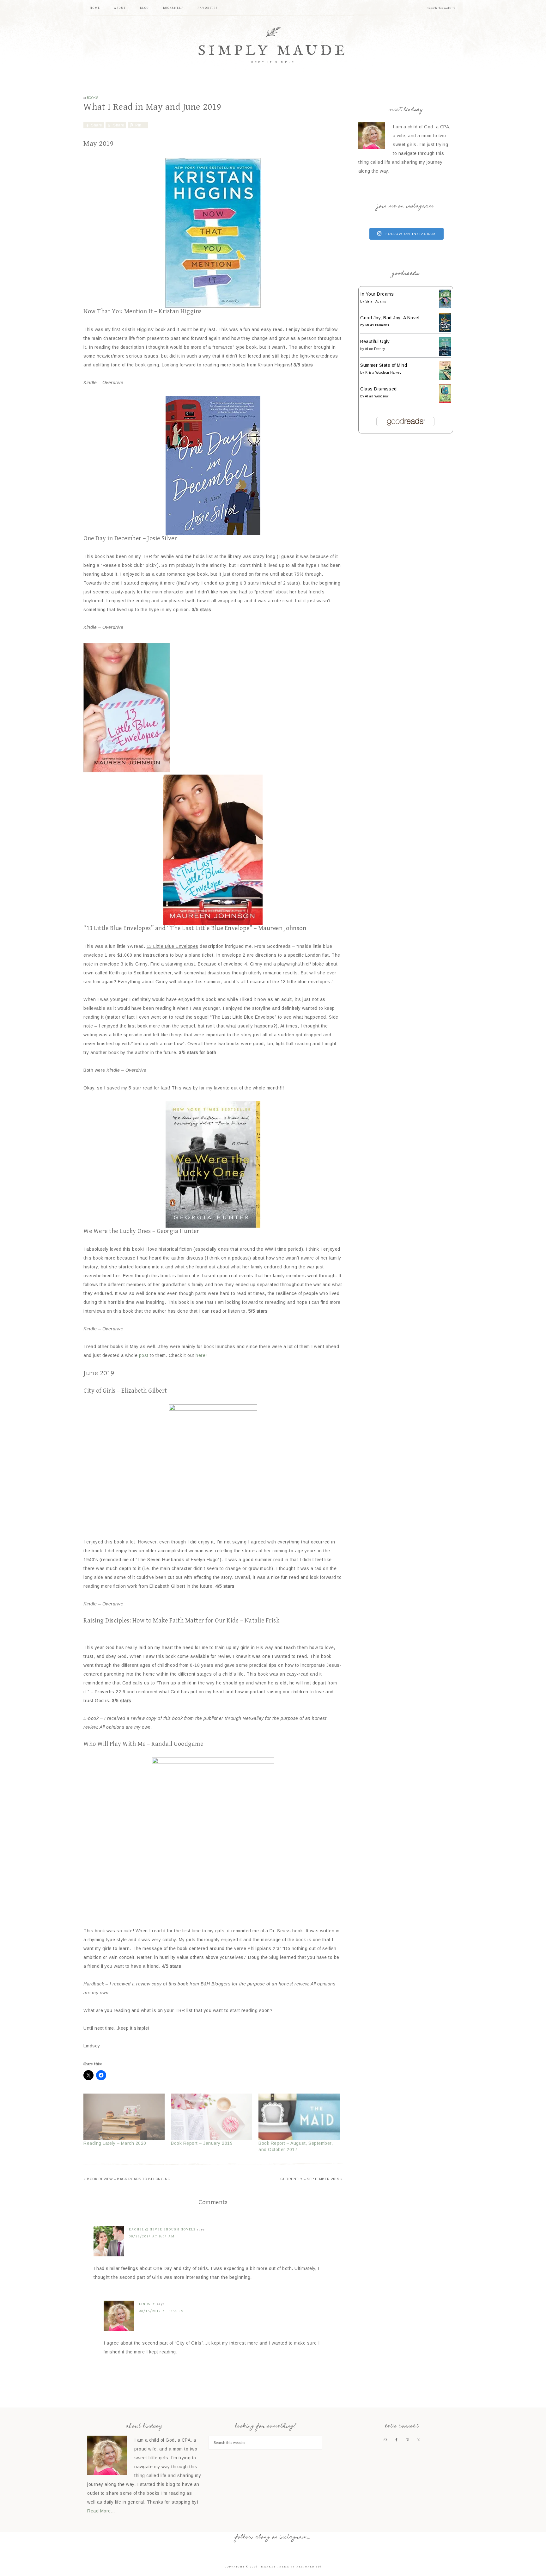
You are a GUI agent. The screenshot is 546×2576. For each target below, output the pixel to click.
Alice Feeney (375, 349)
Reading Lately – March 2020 (115, 2143)
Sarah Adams (376, 301)
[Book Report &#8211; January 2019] (212, 2117)
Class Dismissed (379, 389)
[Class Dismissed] (445, 401)
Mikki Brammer (377, 325)
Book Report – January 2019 (202, 2143)
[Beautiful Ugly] (445, 354)
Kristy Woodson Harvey (383, 373)
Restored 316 (309, 2567)
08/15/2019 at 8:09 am (152, 2236)
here (200, 1355)
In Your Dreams (377, 294)
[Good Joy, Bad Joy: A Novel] (445, 330)
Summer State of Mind (384, 365)
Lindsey (147, 2304)
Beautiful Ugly (375, 341)
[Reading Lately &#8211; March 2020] (124, 2117)
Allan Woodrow (377, 396)
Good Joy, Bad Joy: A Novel (390, 318)
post (144, 1355)
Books (93, 98)
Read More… (101, 2511)
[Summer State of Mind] (445, 378)
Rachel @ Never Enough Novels (162, 2229)
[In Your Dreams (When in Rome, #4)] (445, 307)
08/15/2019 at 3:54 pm (162, 2311)
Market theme (275, 2567)
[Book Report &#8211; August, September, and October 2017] (299, 2117)
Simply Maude (273, 51)
